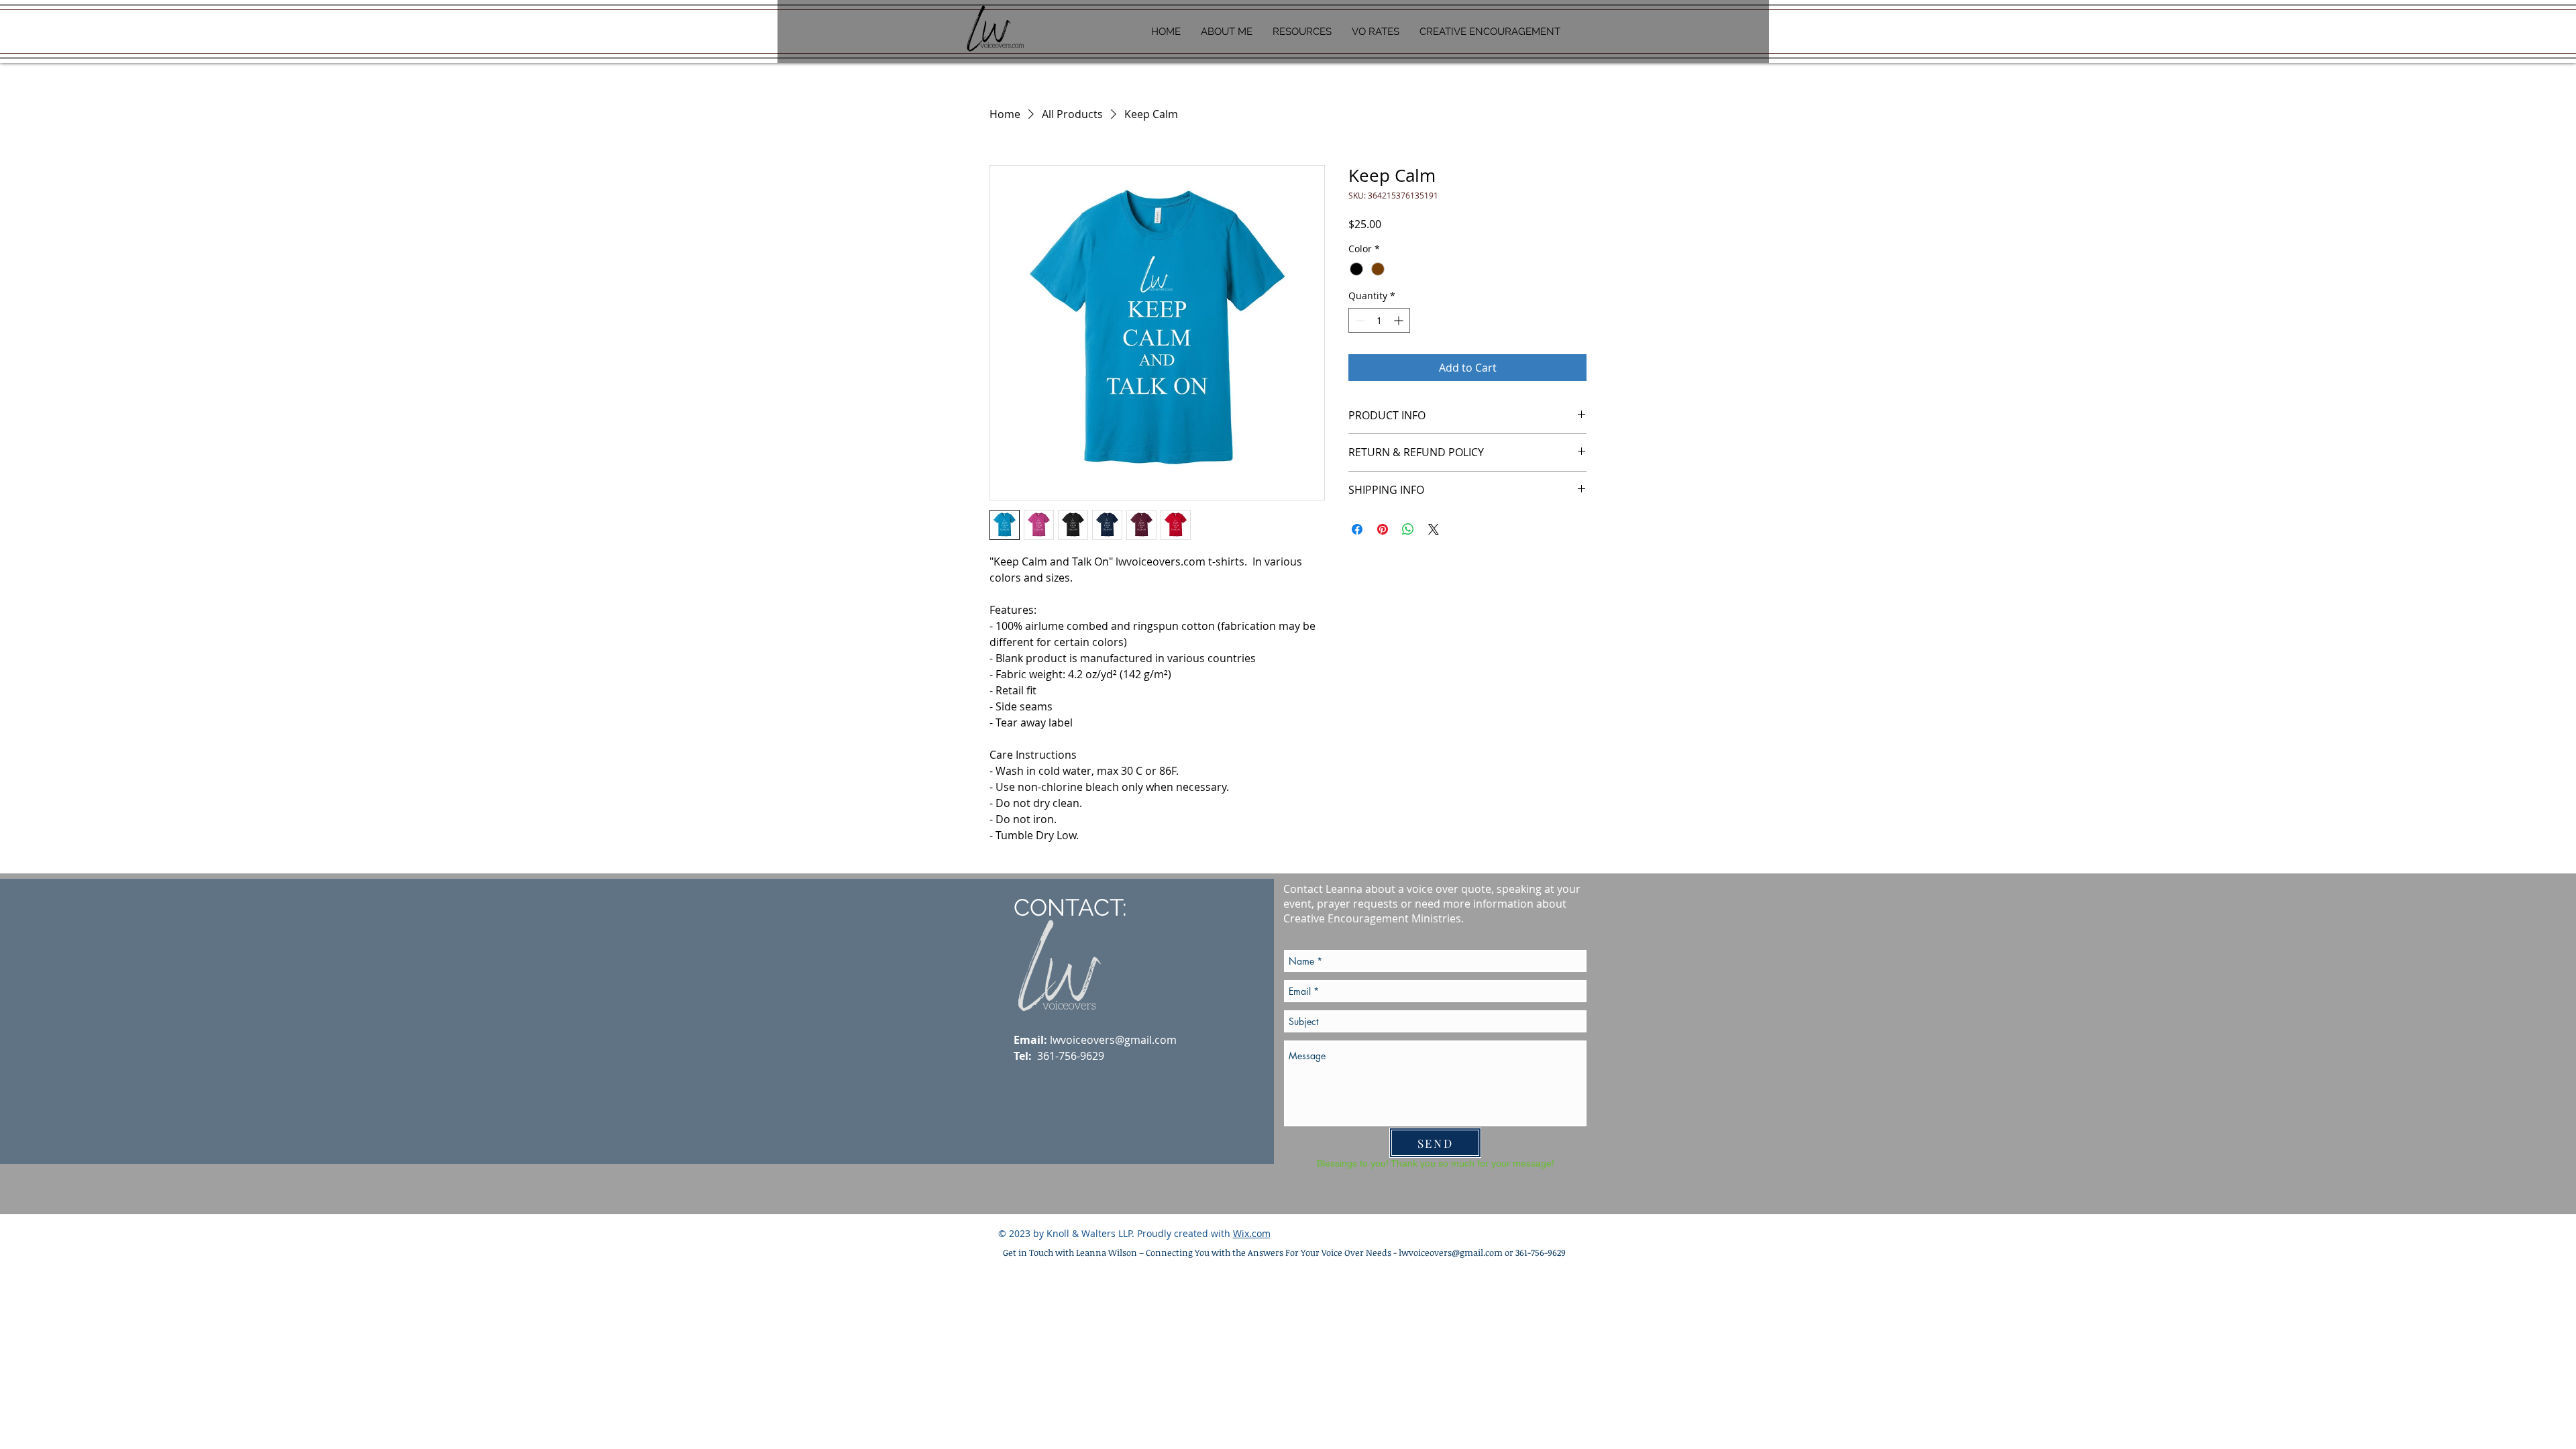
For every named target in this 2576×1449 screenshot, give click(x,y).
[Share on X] (1434, 529)
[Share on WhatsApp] (1408, 529)
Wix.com (1252, 1233)
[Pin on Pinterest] (1383, 529)
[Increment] (1400, 320)
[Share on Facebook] (1357, 529)
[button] (1302, 32)
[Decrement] (1359, 320)
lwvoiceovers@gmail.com (1113, 1040)
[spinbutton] (1379, 320)
